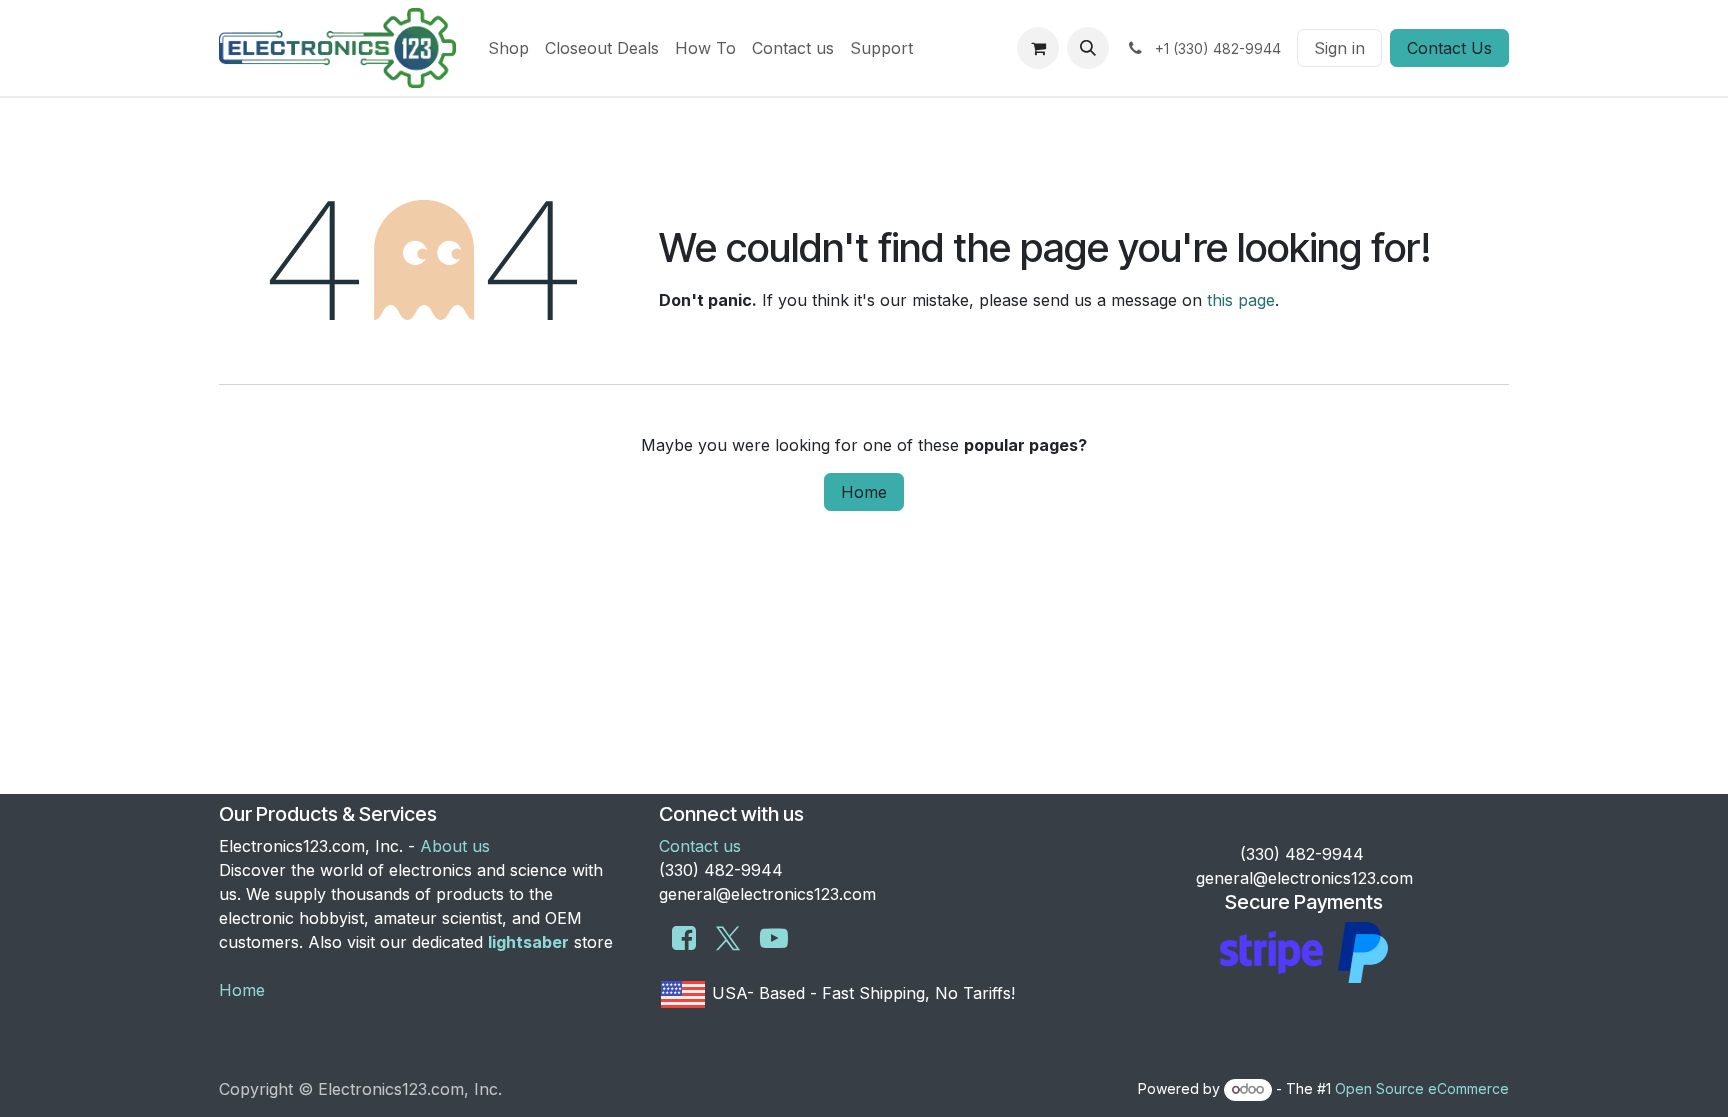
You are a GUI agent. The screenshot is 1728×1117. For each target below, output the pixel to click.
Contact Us (1449, 48)
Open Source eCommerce (1422, 1088)
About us (455, 846)
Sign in (1339, 48)
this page (1241, 300)
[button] (1088, 48)
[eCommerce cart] (1038, 48)
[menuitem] (508, 48)
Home (864, 492)
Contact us (700, 846)
